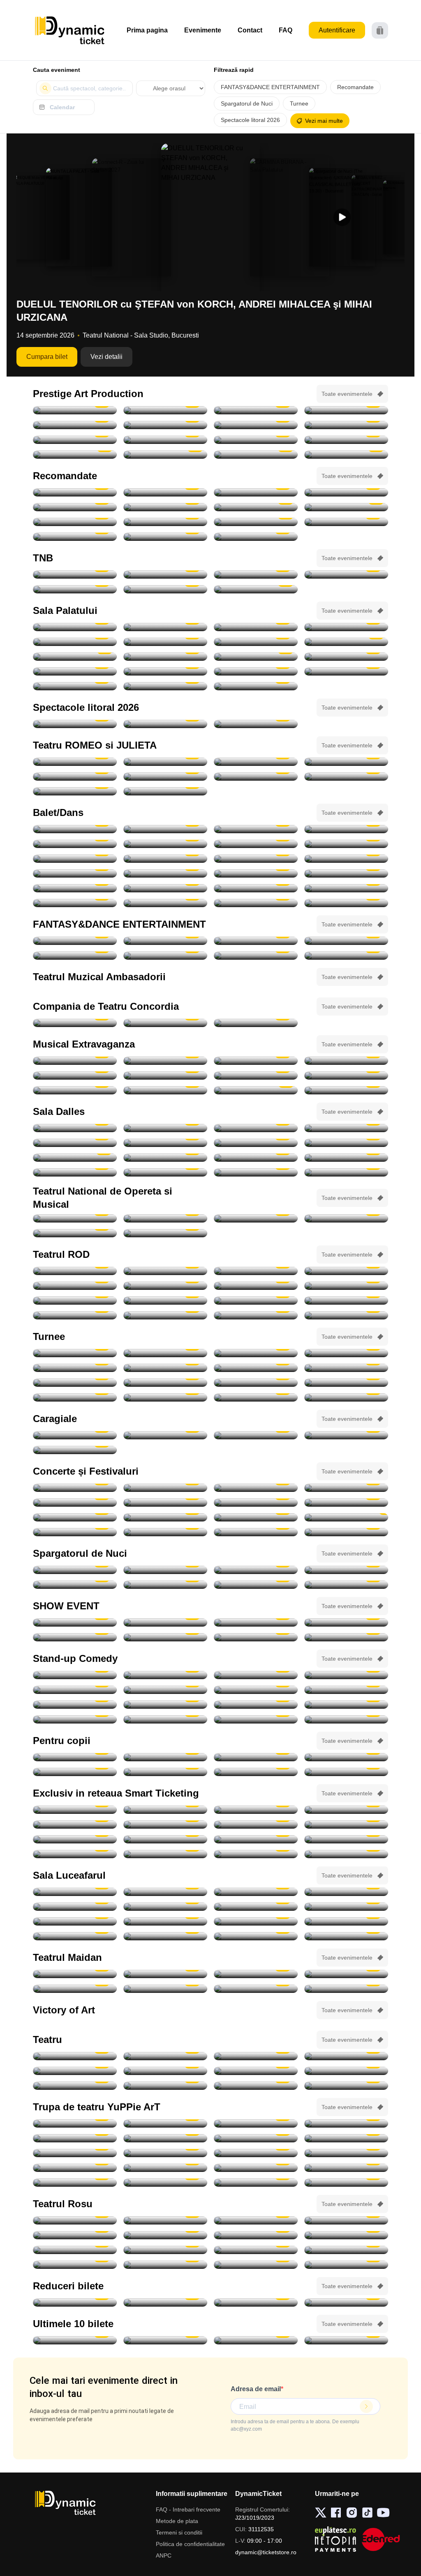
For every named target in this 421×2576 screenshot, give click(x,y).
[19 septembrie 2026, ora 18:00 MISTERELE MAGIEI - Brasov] (346, 1757)
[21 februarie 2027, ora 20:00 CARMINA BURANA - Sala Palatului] (75, 671)
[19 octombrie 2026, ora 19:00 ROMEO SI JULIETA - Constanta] (75, 777)
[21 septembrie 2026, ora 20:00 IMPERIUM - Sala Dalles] (165, 1158)
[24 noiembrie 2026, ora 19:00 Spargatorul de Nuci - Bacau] (256, 888)
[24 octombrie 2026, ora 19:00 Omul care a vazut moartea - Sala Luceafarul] (346, 1921)
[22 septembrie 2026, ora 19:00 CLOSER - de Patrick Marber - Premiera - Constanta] (165, 1271)
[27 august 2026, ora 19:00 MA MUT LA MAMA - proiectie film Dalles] (75, 1128)
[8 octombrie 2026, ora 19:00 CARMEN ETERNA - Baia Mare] (256, 1825)
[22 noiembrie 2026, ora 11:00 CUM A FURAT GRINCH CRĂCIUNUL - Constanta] (75, 2168)
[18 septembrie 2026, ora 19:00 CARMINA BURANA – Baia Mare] (75, 492)
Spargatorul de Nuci (247, 103)
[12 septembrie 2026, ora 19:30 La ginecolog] (256, 2250)
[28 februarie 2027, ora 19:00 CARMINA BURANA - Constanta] (256, 956)
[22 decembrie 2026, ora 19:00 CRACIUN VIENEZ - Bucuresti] (165, 657)
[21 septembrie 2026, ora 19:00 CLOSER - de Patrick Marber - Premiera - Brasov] (75, 1271)
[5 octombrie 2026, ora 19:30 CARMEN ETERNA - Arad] (256, 1353)
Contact (250, 30)
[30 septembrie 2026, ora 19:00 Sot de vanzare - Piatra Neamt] (256, 1286)
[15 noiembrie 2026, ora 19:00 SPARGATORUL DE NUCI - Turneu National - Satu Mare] (256, 829)
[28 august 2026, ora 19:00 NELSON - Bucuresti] (75, 410)
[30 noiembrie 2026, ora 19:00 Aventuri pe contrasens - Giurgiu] (75, 507)
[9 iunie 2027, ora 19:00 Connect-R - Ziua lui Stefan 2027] (165, 686)
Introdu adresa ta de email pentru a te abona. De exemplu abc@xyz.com (295, 2425)
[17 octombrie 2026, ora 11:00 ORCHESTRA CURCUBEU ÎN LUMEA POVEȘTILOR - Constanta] (165, 2138)
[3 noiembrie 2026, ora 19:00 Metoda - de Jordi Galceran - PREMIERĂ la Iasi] (256, 1315)
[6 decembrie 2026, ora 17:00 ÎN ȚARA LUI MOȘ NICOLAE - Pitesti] (75, 2183)
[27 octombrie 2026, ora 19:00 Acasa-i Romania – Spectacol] (75, 642)
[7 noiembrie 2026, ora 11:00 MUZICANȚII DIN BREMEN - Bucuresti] (165, 2153)
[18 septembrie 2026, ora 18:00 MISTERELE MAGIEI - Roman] (256, 1757)
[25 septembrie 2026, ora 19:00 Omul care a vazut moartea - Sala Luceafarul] (75, 1907)
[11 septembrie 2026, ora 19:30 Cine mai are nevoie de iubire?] (75, 2250)
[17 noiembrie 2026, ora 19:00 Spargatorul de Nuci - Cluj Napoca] (256, 844)
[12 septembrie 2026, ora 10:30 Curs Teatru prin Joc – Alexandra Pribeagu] (256, 1143)
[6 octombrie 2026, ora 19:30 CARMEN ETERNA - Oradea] (346, 1353)
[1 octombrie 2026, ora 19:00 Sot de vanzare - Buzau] (346, 1286)
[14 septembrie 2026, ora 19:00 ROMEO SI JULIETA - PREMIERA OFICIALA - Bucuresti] (165, 574)
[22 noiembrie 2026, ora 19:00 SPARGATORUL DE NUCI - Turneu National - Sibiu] (165, 873)
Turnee (299, 103)
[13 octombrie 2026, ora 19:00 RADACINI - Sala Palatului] (256, 627)
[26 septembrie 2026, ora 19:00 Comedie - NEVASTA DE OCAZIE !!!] (75, 1172)
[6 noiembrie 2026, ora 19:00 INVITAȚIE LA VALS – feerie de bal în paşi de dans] (346, 1061)
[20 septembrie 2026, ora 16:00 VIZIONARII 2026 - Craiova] (256, 1622)
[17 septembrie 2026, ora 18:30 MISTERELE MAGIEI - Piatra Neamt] (165, 1757)
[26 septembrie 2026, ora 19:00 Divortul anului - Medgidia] (256, 1023)
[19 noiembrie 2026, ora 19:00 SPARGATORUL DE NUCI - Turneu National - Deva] (75, 859)
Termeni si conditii (179, 2532)
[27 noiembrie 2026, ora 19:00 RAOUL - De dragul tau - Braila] (256, 1397)
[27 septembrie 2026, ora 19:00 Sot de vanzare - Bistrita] (346, 1271)
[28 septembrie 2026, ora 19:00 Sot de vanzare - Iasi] (75, 1286)
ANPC (164, 2555)
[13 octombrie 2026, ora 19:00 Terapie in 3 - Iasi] (75, 1301)
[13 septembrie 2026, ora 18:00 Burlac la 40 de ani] (346, 2250)
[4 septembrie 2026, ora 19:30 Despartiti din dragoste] (75, 2235)
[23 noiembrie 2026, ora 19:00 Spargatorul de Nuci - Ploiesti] (346, 873)
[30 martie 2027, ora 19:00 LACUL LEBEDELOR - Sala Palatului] (256, 671)
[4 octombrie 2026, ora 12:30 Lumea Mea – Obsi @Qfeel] (165, 1921)
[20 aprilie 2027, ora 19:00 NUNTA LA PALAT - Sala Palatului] (75, 686)
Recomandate (355, 87)
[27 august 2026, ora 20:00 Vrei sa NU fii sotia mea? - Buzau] (346, 2056)
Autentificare (337, 30)
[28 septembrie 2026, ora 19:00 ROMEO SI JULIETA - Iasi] (165, 762)
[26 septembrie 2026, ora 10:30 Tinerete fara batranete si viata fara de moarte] (256, 1158)
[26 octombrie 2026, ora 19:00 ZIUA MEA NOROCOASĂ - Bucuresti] (346, 440)
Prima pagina (147, 30)
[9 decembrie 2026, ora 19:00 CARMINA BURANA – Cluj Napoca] (75, 522)
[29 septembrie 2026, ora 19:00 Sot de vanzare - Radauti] (165, 1286)
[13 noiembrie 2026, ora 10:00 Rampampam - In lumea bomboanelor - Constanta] (165, 1854)
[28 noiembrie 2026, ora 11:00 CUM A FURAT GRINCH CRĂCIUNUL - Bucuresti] (165, 2168)
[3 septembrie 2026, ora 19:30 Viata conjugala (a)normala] (346, 2220)
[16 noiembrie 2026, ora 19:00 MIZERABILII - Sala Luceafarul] (75, 1383)
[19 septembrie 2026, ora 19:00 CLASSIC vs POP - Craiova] (75, 1517)
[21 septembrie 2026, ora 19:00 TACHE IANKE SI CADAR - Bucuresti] (75, 425)
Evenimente (203, 30)
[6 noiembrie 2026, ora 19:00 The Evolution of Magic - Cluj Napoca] (165, 1637)
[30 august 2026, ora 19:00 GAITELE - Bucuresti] (256, 410)
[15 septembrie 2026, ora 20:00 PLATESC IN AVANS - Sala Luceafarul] (165, 1892)
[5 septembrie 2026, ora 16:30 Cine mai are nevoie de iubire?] (165, 2235)
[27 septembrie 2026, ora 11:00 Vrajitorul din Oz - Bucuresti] (256, 1772)
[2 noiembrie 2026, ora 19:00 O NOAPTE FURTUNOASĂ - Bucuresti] (165, 589)
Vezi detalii (106, 357)
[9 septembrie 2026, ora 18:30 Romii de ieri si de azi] (75, 1892)
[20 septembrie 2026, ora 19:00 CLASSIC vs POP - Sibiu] (165, 1517)
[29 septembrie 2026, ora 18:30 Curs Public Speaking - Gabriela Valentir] (346, 1172)
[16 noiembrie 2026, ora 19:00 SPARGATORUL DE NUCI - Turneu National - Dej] (75, 844)
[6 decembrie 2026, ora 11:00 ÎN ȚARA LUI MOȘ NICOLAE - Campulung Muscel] (346, 2168)
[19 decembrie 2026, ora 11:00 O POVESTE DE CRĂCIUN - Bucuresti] (346, 2183)
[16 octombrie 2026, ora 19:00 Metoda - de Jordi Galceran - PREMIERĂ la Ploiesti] (165, 1301)
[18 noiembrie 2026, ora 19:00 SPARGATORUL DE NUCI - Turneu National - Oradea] (346, 844)
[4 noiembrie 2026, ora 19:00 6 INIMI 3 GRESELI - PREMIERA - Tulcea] (346, 1989)
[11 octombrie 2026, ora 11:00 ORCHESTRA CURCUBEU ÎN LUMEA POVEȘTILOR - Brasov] (75, 2138)
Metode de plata (177, 2521)
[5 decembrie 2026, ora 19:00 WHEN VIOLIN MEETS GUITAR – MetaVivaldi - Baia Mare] (75, 2303)
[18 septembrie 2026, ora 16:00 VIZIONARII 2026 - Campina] (75, 1622)
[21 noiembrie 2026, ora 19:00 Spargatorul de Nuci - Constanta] (75, 873)
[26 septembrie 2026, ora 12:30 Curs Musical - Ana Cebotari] (346, 1158)
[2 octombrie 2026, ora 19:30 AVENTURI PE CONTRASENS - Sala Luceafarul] (165, 492)
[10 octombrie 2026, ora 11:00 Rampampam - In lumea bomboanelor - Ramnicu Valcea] (346, 1825)
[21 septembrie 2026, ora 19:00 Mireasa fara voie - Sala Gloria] (75, 1974)
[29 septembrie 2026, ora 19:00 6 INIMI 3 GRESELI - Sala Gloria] (346, 1974)
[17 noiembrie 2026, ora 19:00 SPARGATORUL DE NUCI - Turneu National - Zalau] (165, 844)
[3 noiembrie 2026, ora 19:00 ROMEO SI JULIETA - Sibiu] (346, 777)
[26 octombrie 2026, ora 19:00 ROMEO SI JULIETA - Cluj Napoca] (165, 777)
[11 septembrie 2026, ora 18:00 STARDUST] (165, 1503)
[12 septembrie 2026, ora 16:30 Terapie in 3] (165, 2250)
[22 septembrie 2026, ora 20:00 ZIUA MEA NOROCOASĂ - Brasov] (165, 425)
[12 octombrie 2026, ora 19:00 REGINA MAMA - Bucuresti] (256, 440)
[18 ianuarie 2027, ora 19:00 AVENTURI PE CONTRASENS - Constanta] (346, 522)
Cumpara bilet (47, 357)
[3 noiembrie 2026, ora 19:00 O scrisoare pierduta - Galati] (75, 1450)
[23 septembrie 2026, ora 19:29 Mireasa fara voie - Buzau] (256, 1974)
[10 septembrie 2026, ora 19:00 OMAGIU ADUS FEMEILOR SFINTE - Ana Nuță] (75, 1503)
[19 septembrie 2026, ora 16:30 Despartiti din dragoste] (346, 2265)
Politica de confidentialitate (190, 2544)
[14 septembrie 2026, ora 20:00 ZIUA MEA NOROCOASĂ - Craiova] (346, 410)
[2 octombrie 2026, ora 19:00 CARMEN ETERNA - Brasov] (165, 1353)
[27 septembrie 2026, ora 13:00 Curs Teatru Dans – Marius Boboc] (165, 1172)
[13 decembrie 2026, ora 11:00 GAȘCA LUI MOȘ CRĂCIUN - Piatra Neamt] (256, 2183)
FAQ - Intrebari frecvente (188, 2509)
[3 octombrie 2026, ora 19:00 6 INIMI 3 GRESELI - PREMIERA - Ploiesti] (75, 1989)
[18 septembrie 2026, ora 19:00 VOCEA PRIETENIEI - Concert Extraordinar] (165, 1218)
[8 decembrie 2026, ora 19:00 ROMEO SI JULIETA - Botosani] (165, 791)
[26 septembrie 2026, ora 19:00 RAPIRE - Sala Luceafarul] (165, 1907)
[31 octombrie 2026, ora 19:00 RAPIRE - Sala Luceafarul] (165, 1936)
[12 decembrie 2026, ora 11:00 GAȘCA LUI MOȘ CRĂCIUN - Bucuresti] (165, 2183)
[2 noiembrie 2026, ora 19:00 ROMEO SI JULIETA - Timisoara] (256, 777)
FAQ (286, 30)
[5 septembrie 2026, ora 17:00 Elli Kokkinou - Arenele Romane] (165, 1488)
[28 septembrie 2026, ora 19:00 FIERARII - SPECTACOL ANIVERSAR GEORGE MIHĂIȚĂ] (256, 425)
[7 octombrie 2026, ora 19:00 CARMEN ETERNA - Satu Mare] (165, 1825)
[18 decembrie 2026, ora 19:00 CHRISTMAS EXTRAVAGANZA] (256, 1090)
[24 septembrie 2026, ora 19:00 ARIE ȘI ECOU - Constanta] (256, 1517)
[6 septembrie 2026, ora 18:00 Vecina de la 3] (256, 2235)
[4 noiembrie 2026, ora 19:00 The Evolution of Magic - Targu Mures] (346, 1622)
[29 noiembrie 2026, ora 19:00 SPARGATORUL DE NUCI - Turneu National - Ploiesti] (256, 903)
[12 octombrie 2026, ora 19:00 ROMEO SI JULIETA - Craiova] (346, 762)
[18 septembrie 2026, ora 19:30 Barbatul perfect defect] (256, 2265)
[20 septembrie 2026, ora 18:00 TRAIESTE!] (165, 627)
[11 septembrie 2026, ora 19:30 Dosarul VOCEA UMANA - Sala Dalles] (165, 1143)
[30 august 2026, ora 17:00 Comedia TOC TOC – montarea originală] (165, 1128)
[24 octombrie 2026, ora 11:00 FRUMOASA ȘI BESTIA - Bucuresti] (256, 2138)
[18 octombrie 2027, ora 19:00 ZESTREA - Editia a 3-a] (256, 686)
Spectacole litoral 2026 (250, 120)
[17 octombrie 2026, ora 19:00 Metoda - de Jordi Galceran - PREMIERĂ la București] (256, 1301)
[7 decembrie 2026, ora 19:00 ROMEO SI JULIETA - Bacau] (75, 791)
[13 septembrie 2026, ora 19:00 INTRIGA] (346, 1143)
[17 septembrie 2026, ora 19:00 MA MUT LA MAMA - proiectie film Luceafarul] (256, 1892)
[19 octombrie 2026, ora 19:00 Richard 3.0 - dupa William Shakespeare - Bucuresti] (346, 1301)
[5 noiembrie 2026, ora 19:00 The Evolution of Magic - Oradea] (75, 1637)
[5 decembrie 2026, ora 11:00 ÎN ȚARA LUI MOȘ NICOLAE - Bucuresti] (256, 2168)
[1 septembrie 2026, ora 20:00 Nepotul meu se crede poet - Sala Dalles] (256, 1128)
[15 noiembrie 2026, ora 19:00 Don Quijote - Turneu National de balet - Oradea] (346, 829)
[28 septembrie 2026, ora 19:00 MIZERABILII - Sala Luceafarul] (346, 1907)
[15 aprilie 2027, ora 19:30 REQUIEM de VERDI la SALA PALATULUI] (256, 537)
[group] (41, 217)
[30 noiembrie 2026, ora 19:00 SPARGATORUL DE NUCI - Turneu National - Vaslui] (346, 1397)
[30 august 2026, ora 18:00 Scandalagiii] (165, 2086)
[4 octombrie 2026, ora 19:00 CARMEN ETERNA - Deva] (256, 1810)
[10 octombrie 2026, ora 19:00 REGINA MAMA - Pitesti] (75, 440)
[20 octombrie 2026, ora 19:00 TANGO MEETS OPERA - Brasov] (75, 829)
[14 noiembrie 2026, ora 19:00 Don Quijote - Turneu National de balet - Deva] (165, 829)
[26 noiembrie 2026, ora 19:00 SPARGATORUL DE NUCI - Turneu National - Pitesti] (346, 888)
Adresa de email (256, 2389)
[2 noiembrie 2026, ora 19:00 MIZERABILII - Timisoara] (165, 1368)
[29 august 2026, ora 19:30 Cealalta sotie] (256, 2071)
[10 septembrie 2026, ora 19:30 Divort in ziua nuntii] (346, 2235)
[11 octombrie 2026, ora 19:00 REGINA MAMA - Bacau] (165, 440)
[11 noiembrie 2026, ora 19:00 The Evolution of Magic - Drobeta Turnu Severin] (256, 1637)
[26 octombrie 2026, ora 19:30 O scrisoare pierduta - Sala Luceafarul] (256, 492)
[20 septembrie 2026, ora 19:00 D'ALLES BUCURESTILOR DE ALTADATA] (75, 1158)
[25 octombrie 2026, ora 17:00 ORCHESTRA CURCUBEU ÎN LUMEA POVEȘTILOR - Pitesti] (75, 2153)
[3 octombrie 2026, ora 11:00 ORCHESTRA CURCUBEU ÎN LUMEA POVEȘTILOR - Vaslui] (346, 1772)
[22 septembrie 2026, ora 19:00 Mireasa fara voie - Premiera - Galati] (165, 1974)
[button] (342, 217)
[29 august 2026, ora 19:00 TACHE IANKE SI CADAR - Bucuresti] (165, 410)
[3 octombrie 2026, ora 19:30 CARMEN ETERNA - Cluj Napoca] (165, 1810)
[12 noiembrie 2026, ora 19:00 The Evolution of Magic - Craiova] (346, 1637)
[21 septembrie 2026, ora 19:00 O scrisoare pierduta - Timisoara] (75, 1023)
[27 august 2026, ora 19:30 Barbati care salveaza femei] (256, 2056)
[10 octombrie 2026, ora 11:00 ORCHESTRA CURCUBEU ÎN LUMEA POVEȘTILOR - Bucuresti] (346, 2123)
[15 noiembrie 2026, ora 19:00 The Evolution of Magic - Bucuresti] (256, 1854)
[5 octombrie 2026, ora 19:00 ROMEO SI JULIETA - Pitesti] (256, 762)
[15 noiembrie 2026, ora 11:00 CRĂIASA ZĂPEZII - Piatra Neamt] (346, 2153)
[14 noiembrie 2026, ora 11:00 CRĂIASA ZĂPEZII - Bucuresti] (256, 2153)
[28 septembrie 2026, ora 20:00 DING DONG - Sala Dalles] (256, 1172)
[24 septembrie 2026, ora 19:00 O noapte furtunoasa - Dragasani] (165, 1023)
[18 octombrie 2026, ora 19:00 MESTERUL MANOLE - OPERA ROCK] (165, 1233)
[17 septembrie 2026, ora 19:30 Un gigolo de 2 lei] (165, 2265)
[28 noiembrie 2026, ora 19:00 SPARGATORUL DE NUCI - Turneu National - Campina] (165, 903)
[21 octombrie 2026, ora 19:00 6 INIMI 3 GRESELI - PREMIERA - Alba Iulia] (165, 1989)
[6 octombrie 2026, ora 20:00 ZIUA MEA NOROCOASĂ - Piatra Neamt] (346, 425)
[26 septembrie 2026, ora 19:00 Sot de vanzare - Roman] (256, 1271)
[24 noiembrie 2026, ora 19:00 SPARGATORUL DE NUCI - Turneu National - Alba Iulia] (165, 888)
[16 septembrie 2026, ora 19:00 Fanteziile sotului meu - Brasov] (75, 2265)
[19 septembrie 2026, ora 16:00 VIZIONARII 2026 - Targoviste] (165, 1622)
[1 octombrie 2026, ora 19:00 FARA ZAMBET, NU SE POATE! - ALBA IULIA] (75, 1532)
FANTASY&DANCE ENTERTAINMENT (270, 87)
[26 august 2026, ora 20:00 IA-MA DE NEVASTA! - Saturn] (75, 724)
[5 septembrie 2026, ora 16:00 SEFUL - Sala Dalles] (75, 1143)
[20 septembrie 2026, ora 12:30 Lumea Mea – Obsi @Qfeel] (75, 1772)
